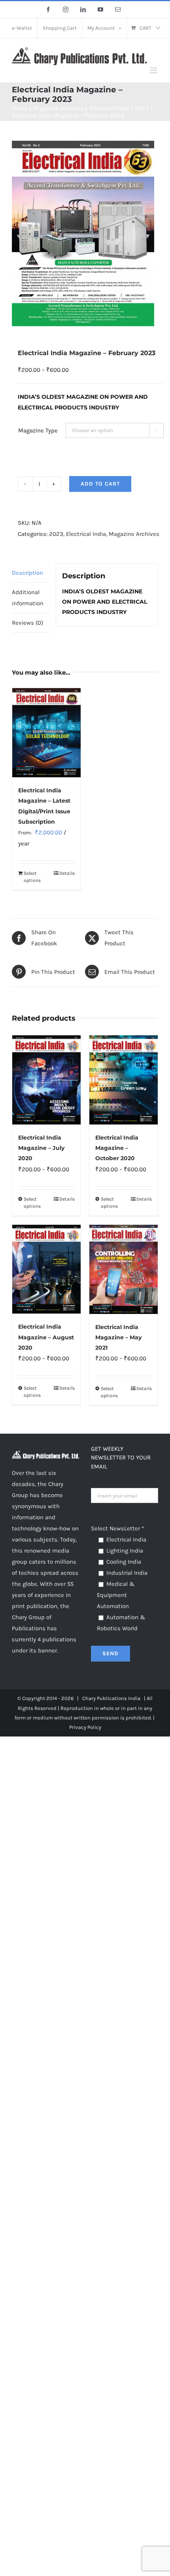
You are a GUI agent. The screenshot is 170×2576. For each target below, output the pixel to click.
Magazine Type (38, 430)
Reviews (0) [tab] (27, 623)
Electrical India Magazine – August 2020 (46, 1337)
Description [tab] (27, 573)
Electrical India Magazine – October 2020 (117, 1148)
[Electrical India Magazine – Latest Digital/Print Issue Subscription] (46, 733)
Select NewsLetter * (117, 1528)
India (134, 1698)
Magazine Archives (134, 534)
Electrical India (86, 534)
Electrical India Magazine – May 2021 (118, 1338)
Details (67, 873)
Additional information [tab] (28, 598)
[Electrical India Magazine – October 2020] (124, 1080)
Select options (32, 877)
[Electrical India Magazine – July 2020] (46, 1080)
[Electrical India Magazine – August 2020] (46, 1269)
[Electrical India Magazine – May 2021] (124, 1269)
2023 (56, 534)
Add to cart (100, 484)
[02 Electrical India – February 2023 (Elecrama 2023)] (85, 233)
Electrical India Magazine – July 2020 (41, 1148)
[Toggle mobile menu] (154, 70)
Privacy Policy (85, 1727)
